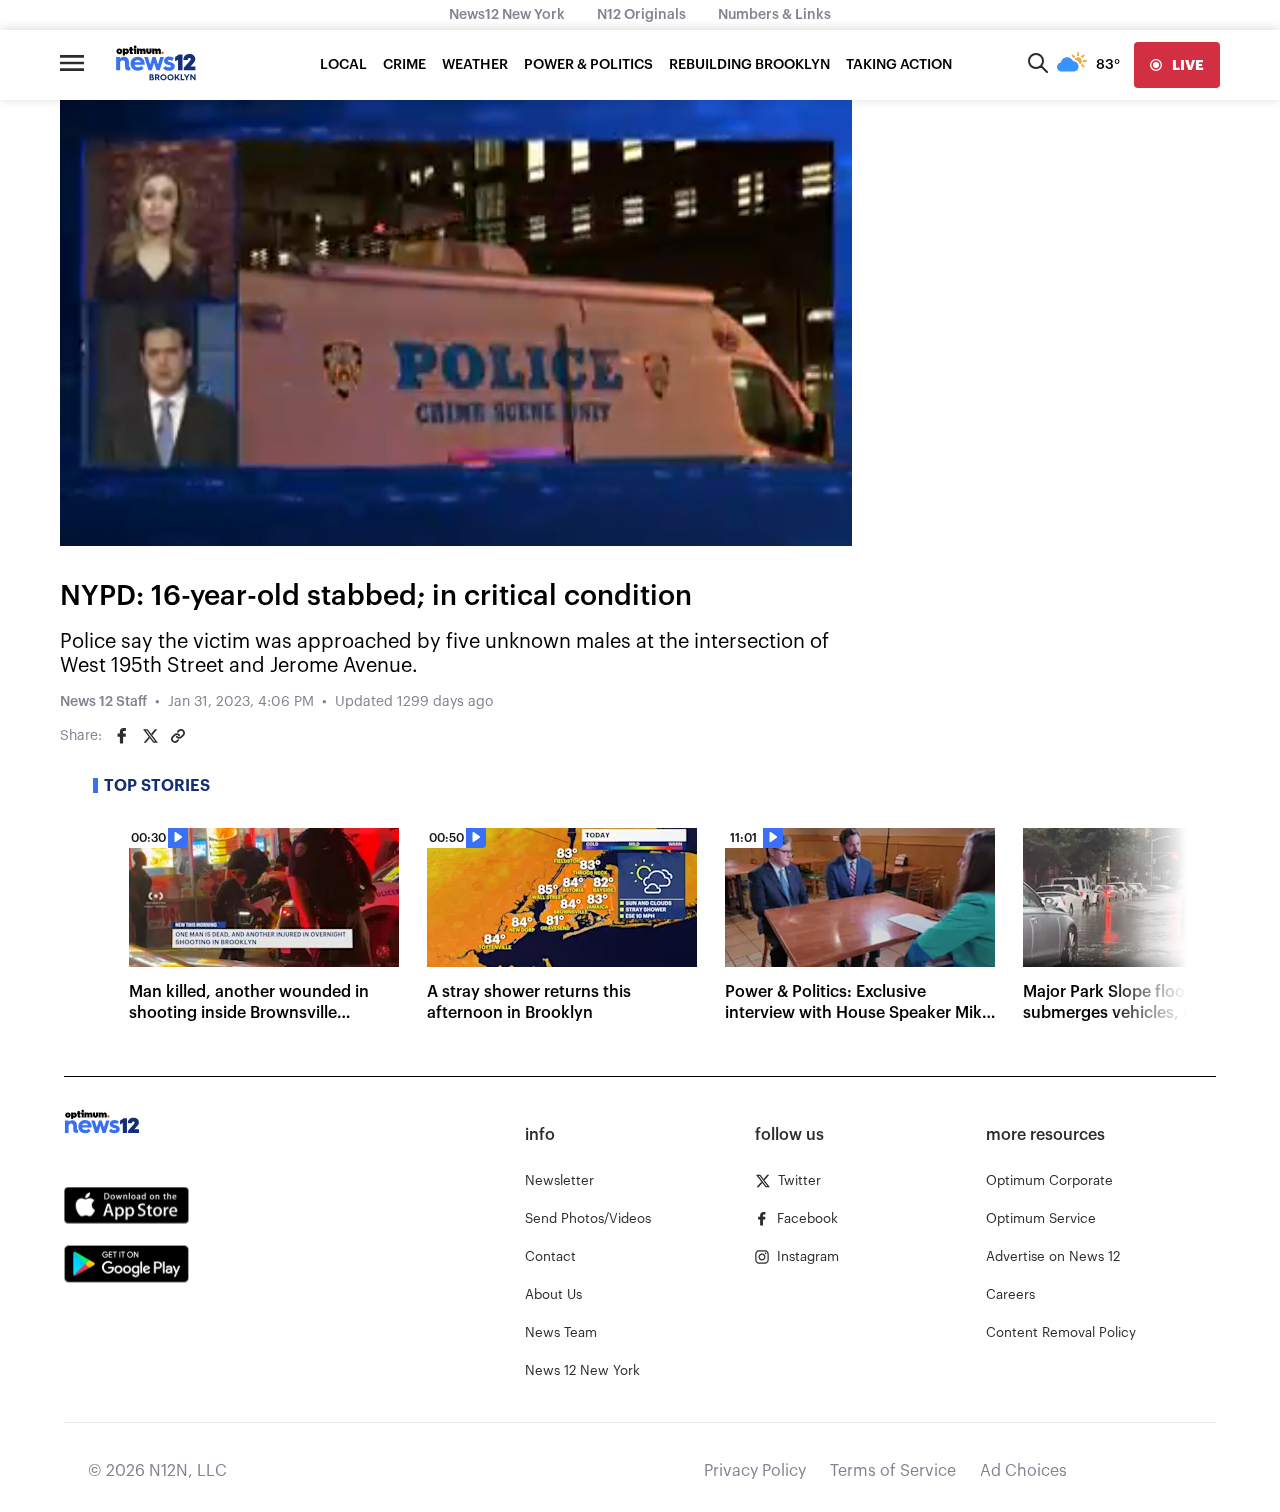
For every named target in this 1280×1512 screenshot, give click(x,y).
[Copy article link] (178, 736)
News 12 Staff (103, 702)
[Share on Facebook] (122, 736)
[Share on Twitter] (150, 736)
